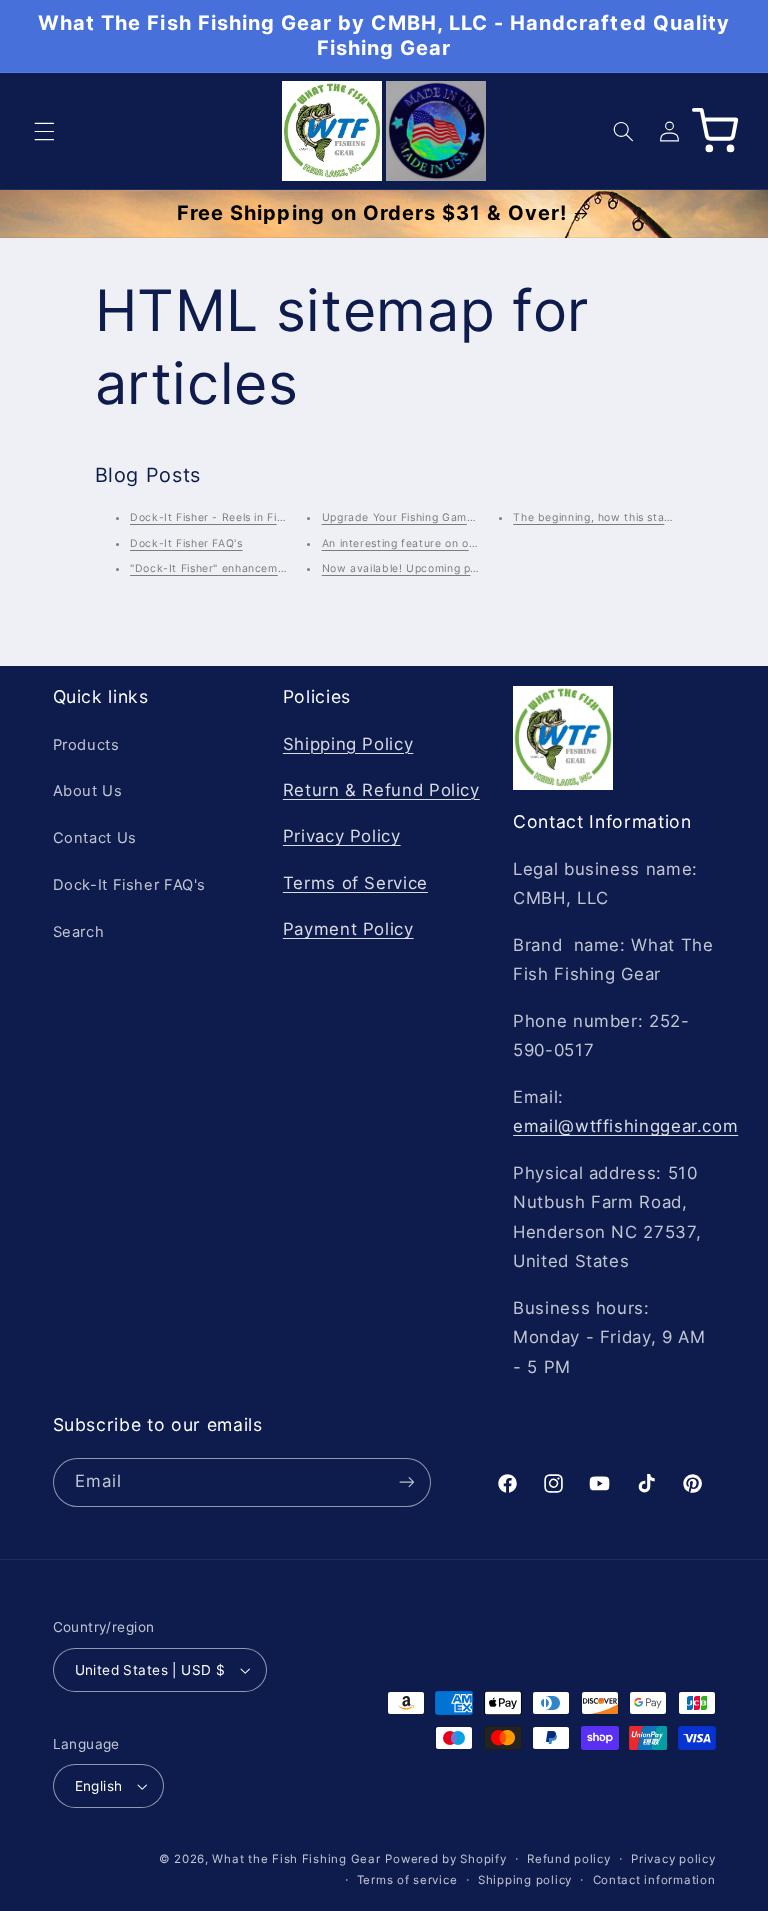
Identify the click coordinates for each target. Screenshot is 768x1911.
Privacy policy (673, 1859)
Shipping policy (525, 1880)
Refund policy (569, 1859)
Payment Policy (348, 929)
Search (79, 932)
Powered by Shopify (445, 1859)
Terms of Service (355, 883)
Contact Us (95, 838)
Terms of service (407, 1880)
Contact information (654, 1880)
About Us (88, 791)
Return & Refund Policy (381, 790)
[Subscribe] (406, 1482)
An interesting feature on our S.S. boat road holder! (464, 543)
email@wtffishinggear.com (625, 1126)
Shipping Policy (348, 744)
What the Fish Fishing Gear (296, 1859)
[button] (44, 131)
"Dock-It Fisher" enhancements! (217, 568)
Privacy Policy (342, 836)
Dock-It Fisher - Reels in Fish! (211, 517)
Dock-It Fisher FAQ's (186, 543)
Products (86, 745)
